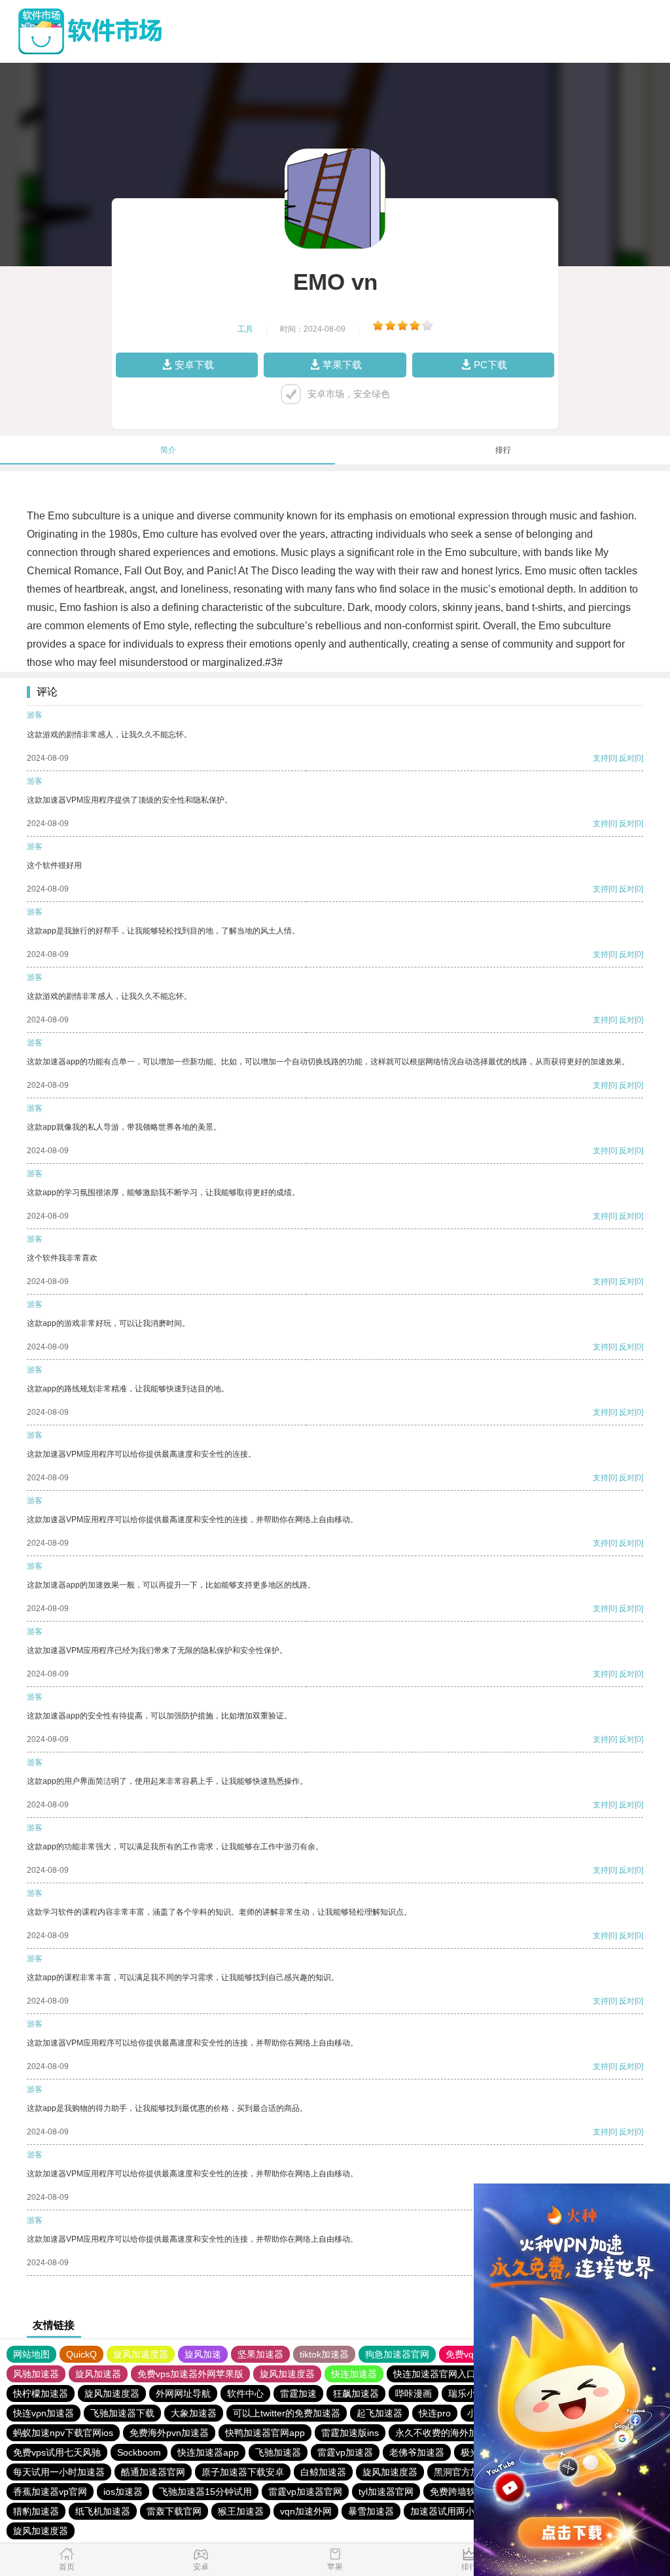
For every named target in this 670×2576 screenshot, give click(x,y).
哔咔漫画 (414, 2393)
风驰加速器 (36, 2374)
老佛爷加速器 (417, 2452)
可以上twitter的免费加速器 (287, 2413)
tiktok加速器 (324, 2354)
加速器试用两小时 (447, 2511)
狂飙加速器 (356, 2393)
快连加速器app (208, 2452)
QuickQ (81, 2354)
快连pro (435, 2413)
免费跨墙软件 (457, 2492)
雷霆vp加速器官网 (305, 2492)
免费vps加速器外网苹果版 (190, 2374)
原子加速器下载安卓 (243, 2472)
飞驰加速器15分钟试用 (205, 2492)
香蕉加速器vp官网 (50, 2492)
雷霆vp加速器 (345, 2452)
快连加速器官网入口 (434, 2374)
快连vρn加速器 (44, 2413)
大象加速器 (194, 2413)
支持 (601, 758)
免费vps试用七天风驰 (57, 2452)
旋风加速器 (98, 2374)
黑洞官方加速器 (466, 2472)
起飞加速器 (379, 2413)
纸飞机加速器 (103, 2511)
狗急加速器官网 (397, 2354)
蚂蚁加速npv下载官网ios (63, 2433)
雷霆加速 (298, 2393)
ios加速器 (123, 2492)
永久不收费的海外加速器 (446, 2433)
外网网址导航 (183, 2393)
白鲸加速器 (323, 2472)
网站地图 (31, 2354)
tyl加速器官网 (386, 2492)
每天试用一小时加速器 (59, 2472)
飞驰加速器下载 (122, 2413)
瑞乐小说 (467, 2393)
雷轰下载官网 (174, 2511)
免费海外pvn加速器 (169, 2433)
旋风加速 (203, 2354)
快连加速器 (354, 2374)
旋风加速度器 (141, 2354)
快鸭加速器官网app (265, 2433)
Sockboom (139, 2452)
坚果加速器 (260, 2354)
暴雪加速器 (371, 2511)
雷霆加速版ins (350, 2433)
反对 (627, 758)
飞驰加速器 (278, 2452)
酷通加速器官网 (153, 2472)
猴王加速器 (241, 2511)
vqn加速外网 (306, 2511)
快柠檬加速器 (41, 2393)
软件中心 (245, 2393)
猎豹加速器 (36, 2511)
